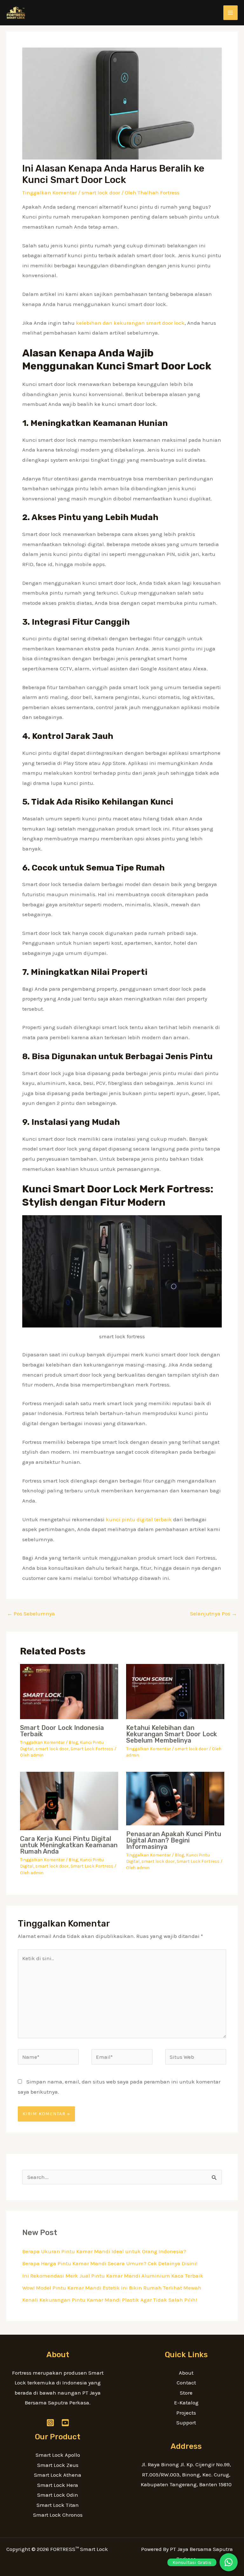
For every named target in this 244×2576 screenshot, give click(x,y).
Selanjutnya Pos (213, 1614)
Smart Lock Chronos (58, 2515)
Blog (73, 1742)
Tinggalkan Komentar (50, 192)
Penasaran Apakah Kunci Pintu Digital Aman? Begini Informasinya (174, 1840)
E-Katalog (186, 2403)
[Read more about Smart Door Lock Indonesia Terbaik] (69, 1691)
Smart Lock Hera (58, 2485)
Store (186, 2393)
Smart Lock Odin (58, 2495)
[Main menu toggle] (231, 13)
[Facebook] (65, 2423)
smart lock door (101, 192)
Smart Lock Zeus (58, 2465)
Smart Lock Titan (58, 2505)
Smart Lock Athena (58, 2475)
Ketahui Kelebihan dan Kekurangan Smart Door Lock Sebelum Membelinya (172, 1734)
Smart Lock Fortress (92, 1749)
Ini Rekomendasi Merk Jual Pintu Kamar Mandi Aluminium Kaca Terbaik (113, 2276)
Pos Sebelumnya (31, 1614)
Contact (186, 2383)
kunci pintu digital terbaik (139, 1519)
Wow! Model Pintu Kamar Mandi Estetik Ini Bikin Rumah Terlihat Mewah (112, 2288)
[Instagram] (50, 2423)
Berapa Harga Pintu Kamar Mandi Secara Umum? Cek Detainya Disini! (110, 2263)
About (186, 2373)
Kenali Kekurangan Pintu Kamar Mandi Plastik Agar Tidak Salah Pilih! (110, 2300)
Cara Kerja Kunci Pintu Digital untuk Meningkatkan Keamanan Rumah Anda (69, 1845)
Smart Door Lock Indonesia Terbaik (62, 1731)
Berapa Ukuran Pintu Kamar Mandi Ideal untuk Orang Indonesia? (104, 2251)
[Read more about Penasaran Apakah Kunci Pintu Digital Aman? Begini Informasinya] (175, 1798)
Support (186, 2423)
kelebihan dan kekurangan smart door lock (130, 323)
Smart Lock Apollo (58, 2455)
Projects (186, 2413)
